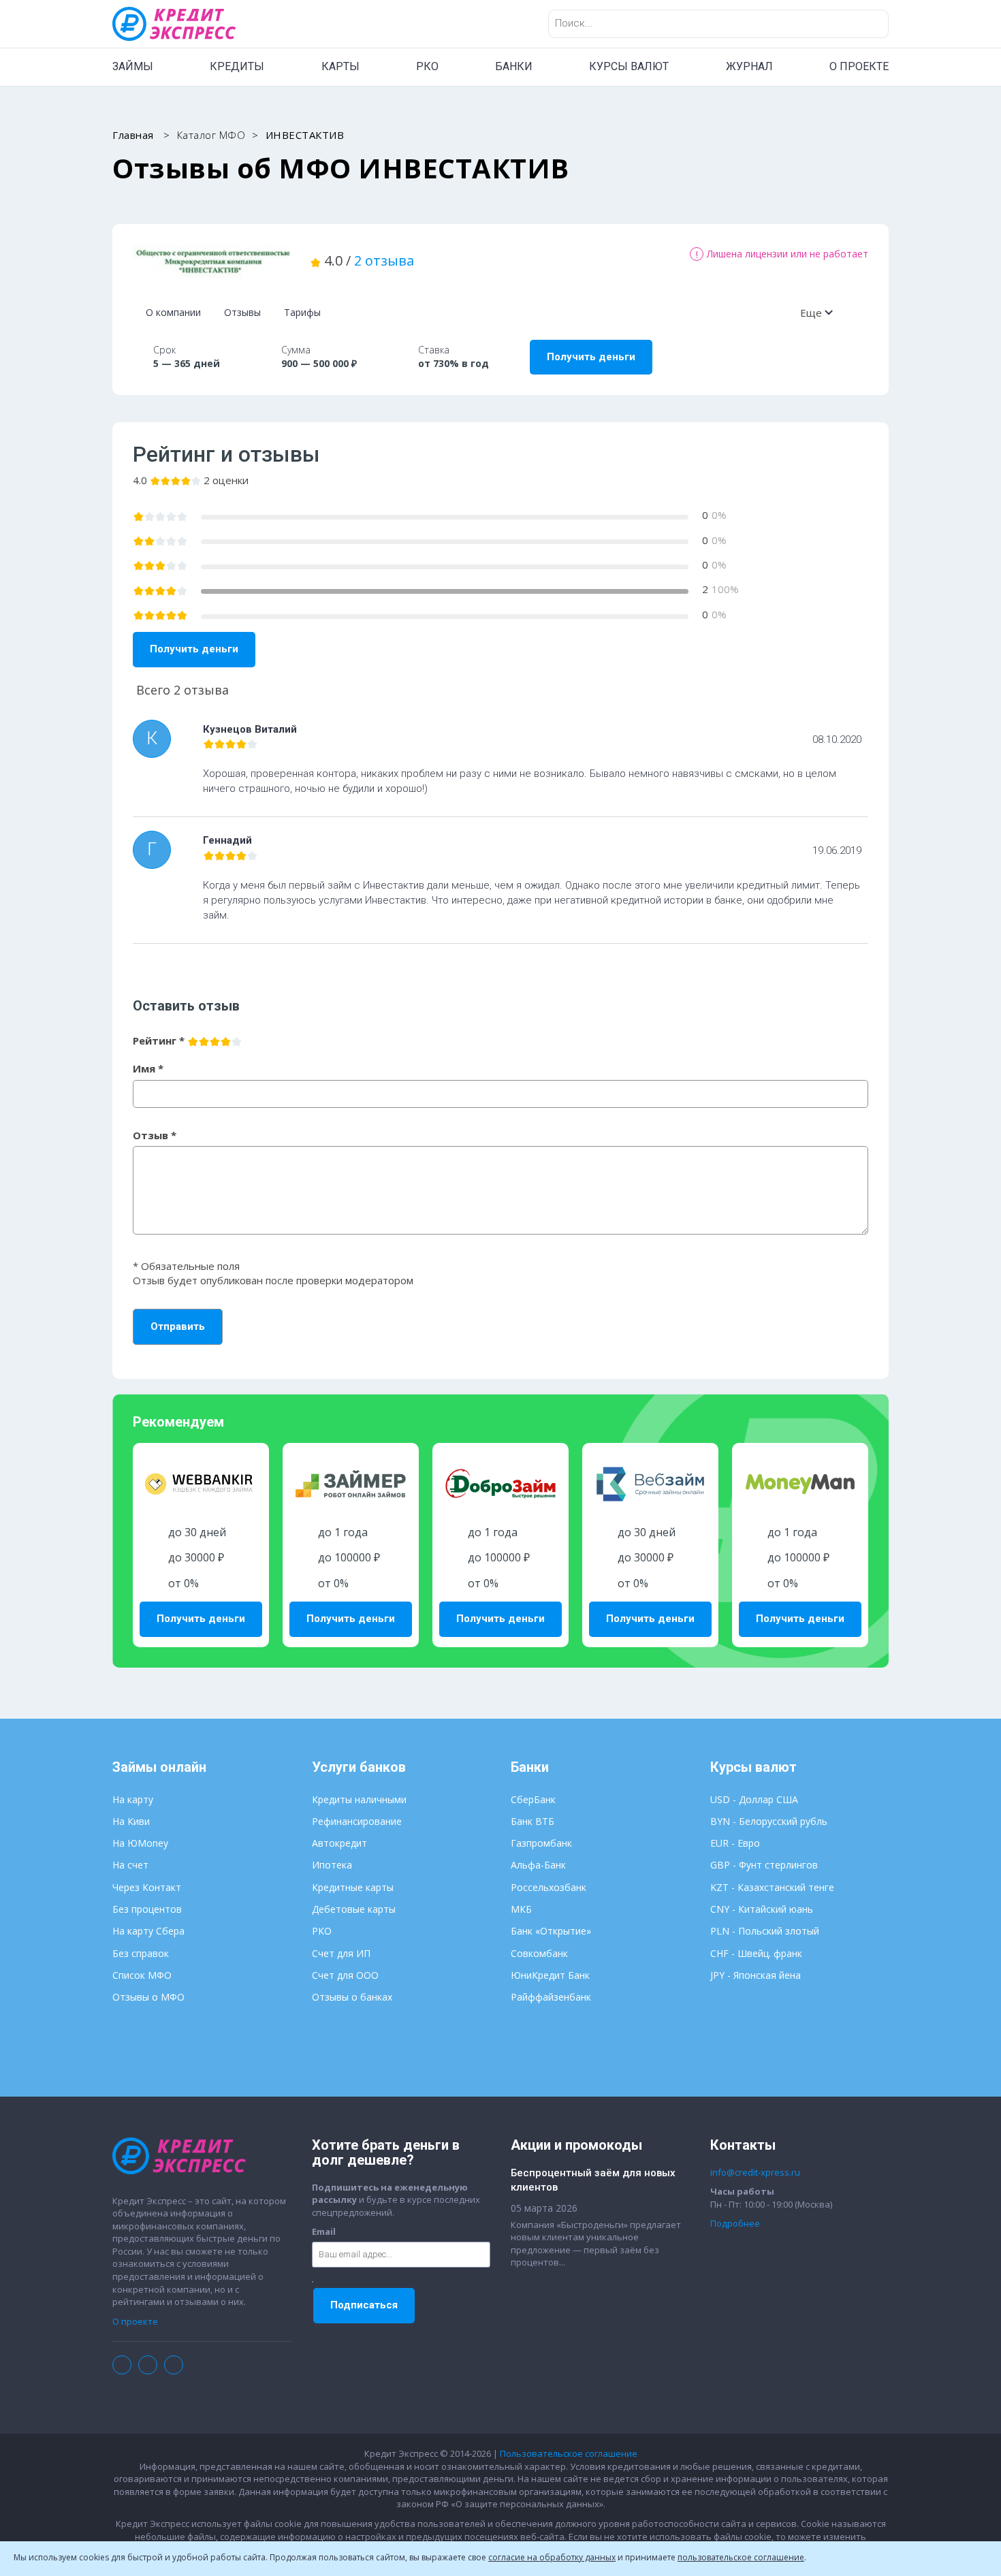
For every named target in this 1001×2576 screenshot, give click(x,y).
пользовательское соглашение (741, 2557)
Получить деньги (591, 357)
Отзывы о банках (352, 1997)
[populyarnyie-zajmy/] (211, 261)
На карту (133, 1799)
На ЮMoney (140, 1843)
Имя (148, 1068)
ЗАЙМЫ (133, 66)
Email (324, 2231)
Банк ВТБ (533, 1821)
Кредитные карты (353, 1887)
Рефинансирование (357, 1821)
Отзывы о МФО (148, 1997)
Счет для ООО (345, 1975)
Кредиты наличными (359, 1799)
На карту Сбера (148, 1931)
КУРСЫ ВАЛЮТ (629, 66)
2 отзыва (384, 260)
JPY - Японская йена (756, 1975)
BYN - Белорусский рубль (769, 1821)
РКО (427, 66)
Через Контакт (147, 1887)
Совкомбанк (539, 1953)
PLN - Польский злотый (765, 1931)
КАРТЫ (340, 66)
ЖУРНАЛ (749, 66)
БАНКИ (514, 66)
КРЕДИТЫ (237, 66)
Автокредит (339, 1843)
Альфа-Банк (538, 1865)
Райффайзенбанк (551, 1997)
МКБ (521, 1909)
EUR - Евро (735, 1843)
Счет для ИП (341, 1953)
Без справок (141, 1953)
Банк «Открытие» (551, 1931)
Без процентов (147, 1909)
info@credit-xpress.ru (755, 2172)
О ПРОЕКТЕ (859, 66)
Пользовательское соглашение (569, 2453)
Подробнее (735, 2223)
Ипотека (332, 1865)
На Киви (131, 1821)
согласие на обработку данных (552, 2557)
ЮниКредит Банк (550, 1975)
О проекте (135, 2321)
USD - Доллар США (754, 1799)
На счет (130, 1865)
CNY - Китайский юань (762, 1909)
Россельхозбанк (549, 1887)
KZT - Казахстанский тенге (772, 1887)
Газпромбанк (541, 1843)
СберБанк (533, 1799)
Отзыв (155, 1135)
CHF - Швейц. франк (756, 1953)
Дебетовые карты (354, 1909)
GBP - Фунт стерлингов (764, 1865)
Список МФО (142, 1975)
